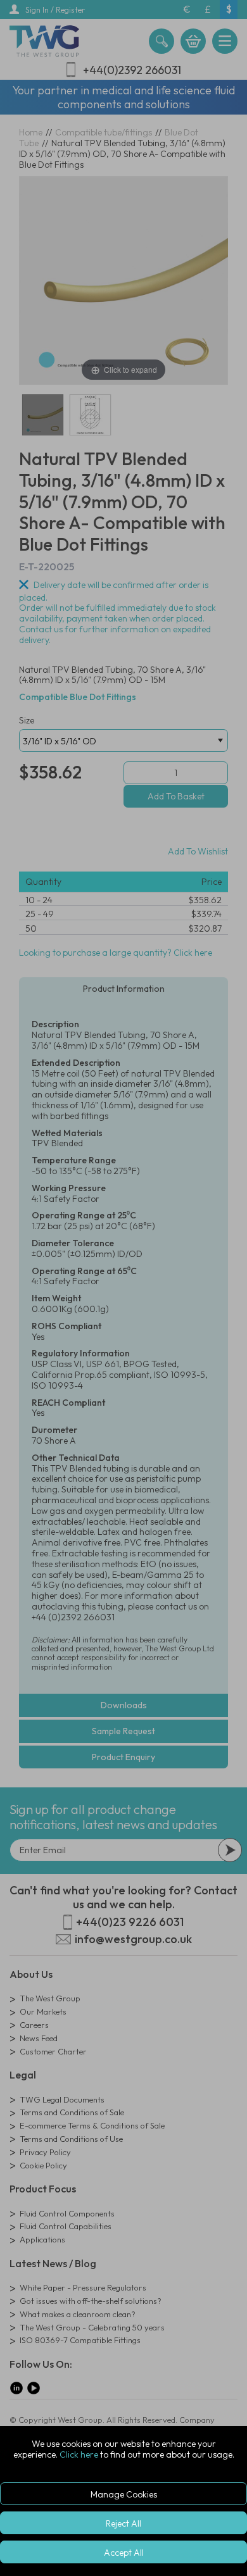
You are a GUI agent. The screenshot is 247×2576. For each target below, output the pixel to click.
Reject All (123, 2523)
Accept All (124, 2553)
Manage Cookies (124, 2494)
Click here (79, 2454)
